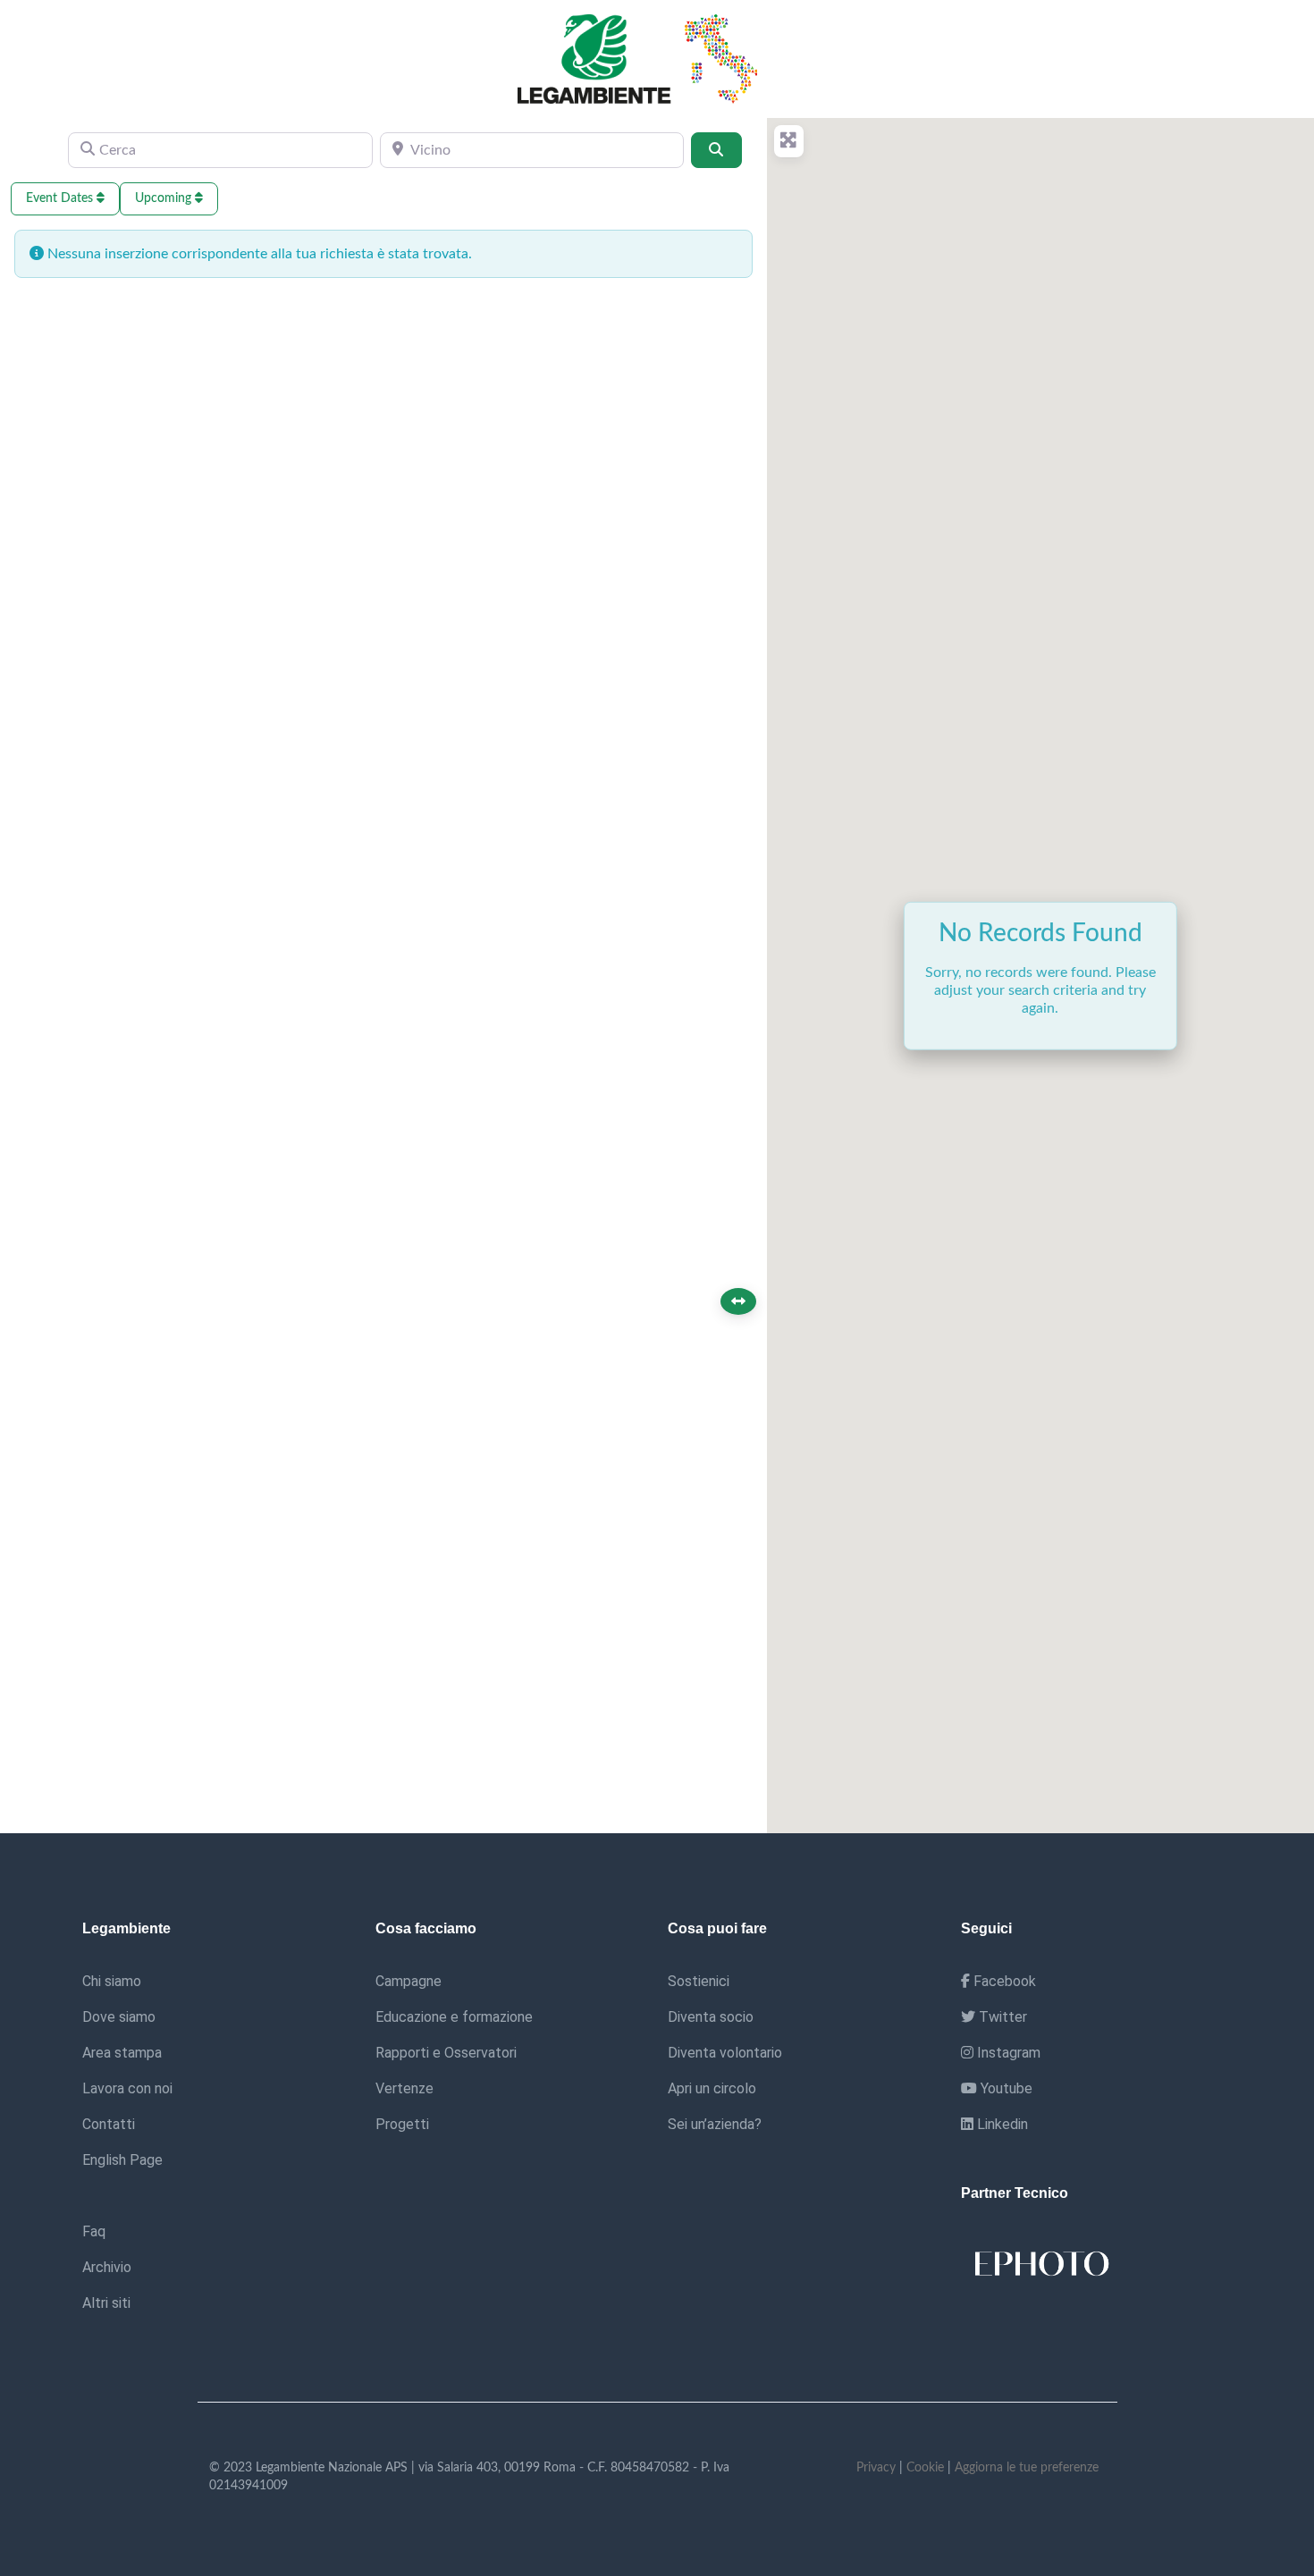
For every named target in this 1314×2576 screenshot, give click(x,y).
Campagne (409, 1981)
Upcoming (165, 198)
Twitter (1001, 2017)
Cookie (925, 2468)
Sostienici (699, 1981)
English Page (122, 2160)
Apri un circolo (712, 2088)
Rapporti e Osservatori (446, 2053)
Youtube (1005, 2088)
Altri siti (106, 2303)
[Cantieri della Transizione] (643, 58)
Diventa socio (711, 2017)
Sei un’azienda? (715, 2124)
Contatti (109, 2124)
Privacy (876, 2468)
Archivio (107, 2267)
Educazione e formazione (454, 2017)
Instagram (1007, 2053)
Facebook (1003, 1981)
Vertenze (404, 2088)
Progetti (402, 2124)
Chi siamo (112, 1981)
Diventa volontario (725, 2053)
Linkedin (1001, 2124)
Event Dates (61, 198)
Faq (94, 2231)
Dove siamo (119, 2017)
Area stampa (122, 2053)
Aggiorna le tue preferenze (1027, 2468)
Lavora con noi (127, 2088)
